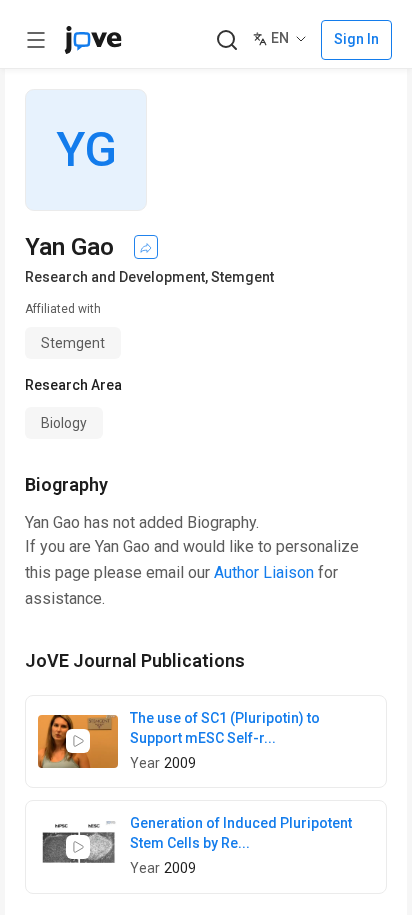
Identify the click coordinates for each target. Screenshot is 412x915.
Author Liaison (264, 572)
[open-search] (226, 40)
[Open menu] (36, 40)
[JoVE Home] (93, 40)
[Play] (78, 741)
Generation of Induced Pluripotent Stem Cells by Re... (241, 833)
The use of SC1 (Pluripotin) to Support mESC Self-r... (225, 728)
